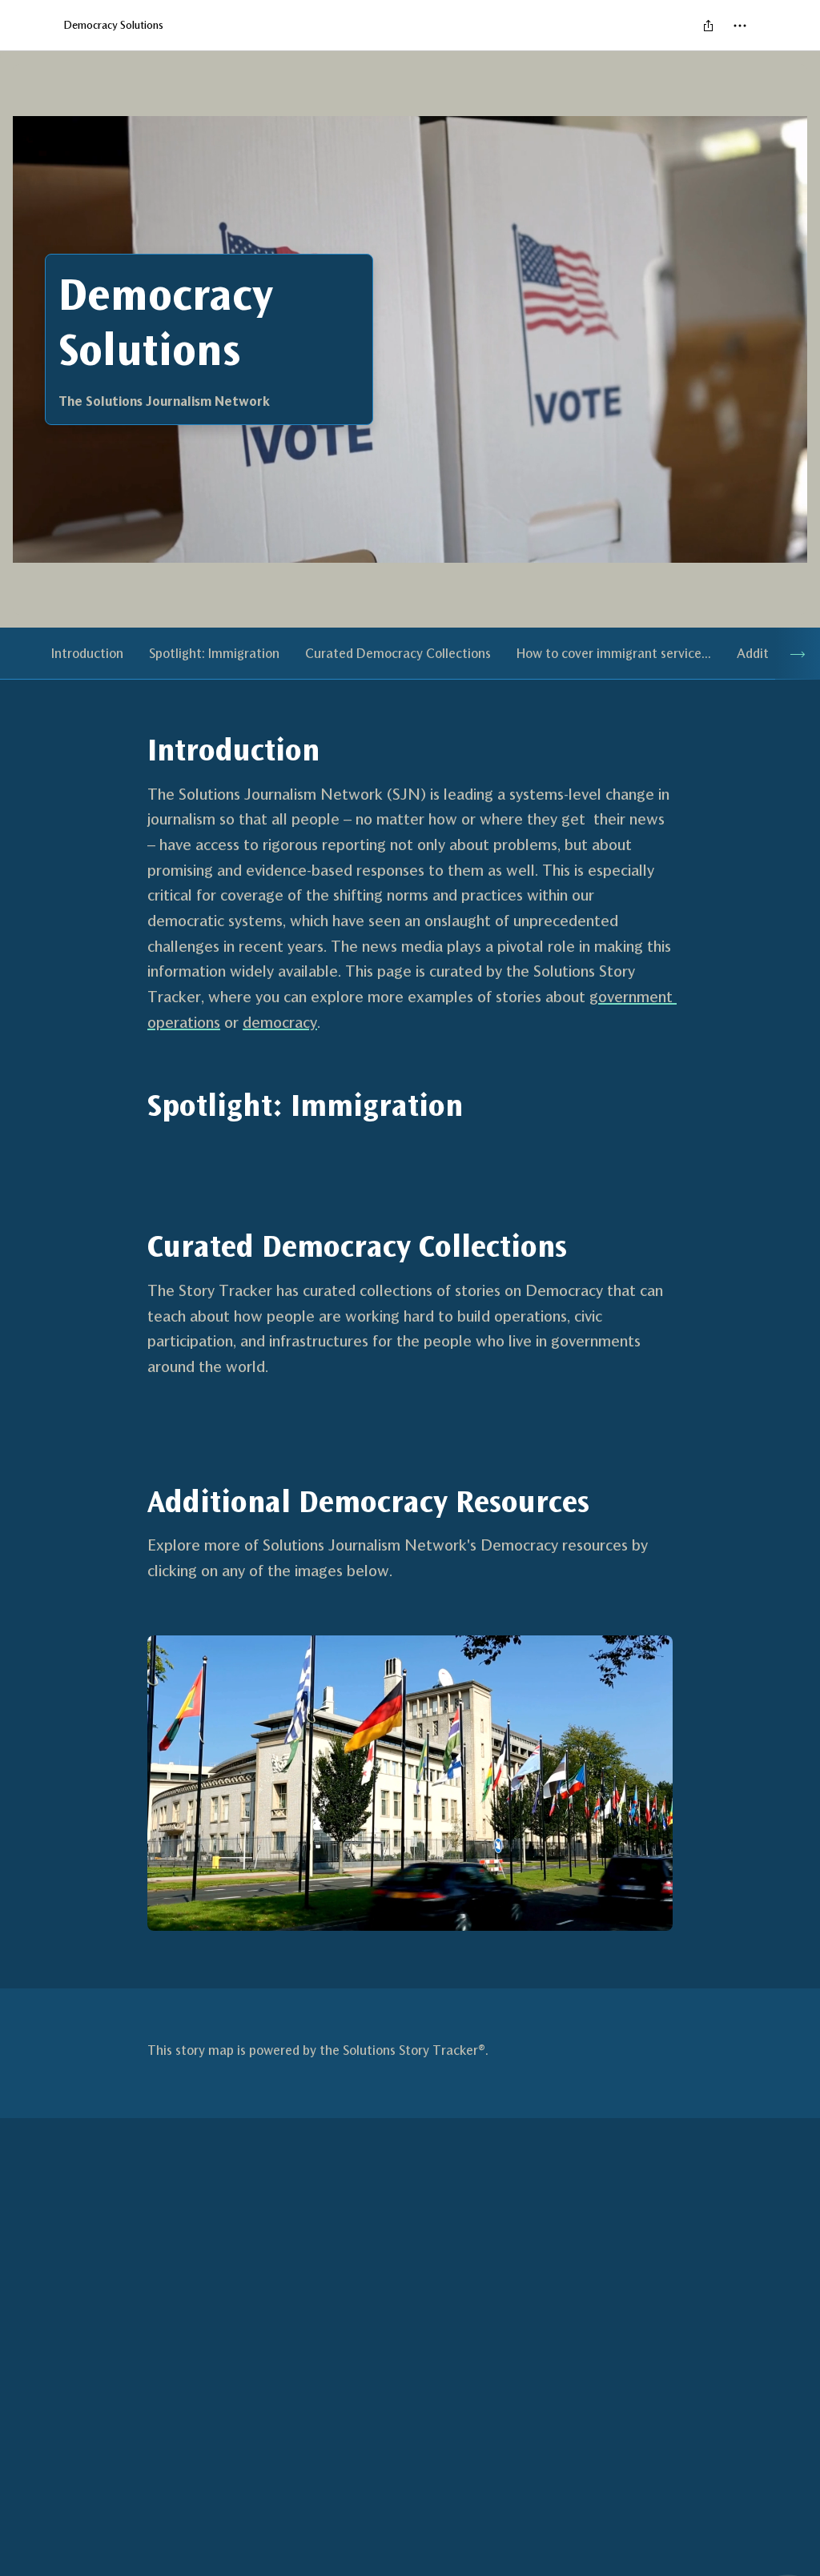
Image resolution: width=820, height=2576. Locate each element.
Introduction (87, 653)
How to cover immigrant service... (614, 653)
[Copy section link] (131, 750)
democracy (280, 1022)
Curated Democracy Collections (398, 653)
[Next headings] (798, 654)
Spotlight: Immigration (214, 653)
